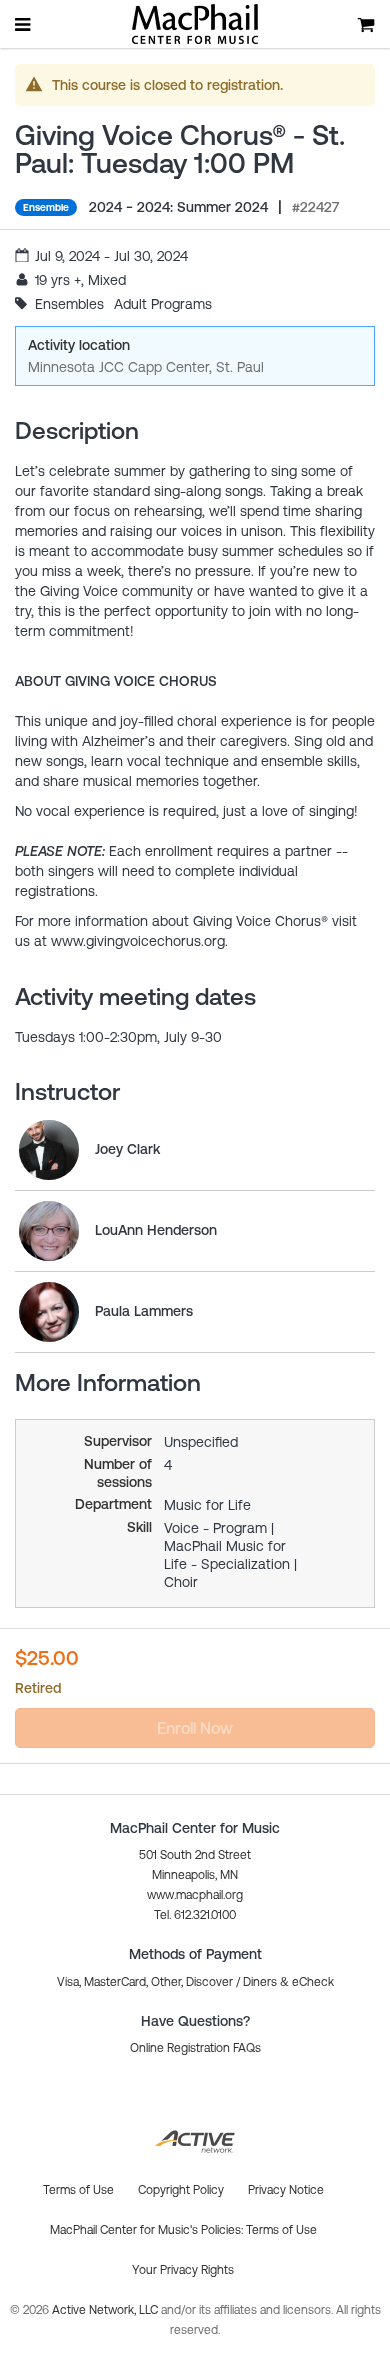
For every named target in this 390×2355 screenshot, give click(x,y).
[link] (49, 1150)
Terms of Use (281, 2230)
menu (24, 24)
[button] (195, 2048)
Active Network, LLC (106, 2310)
